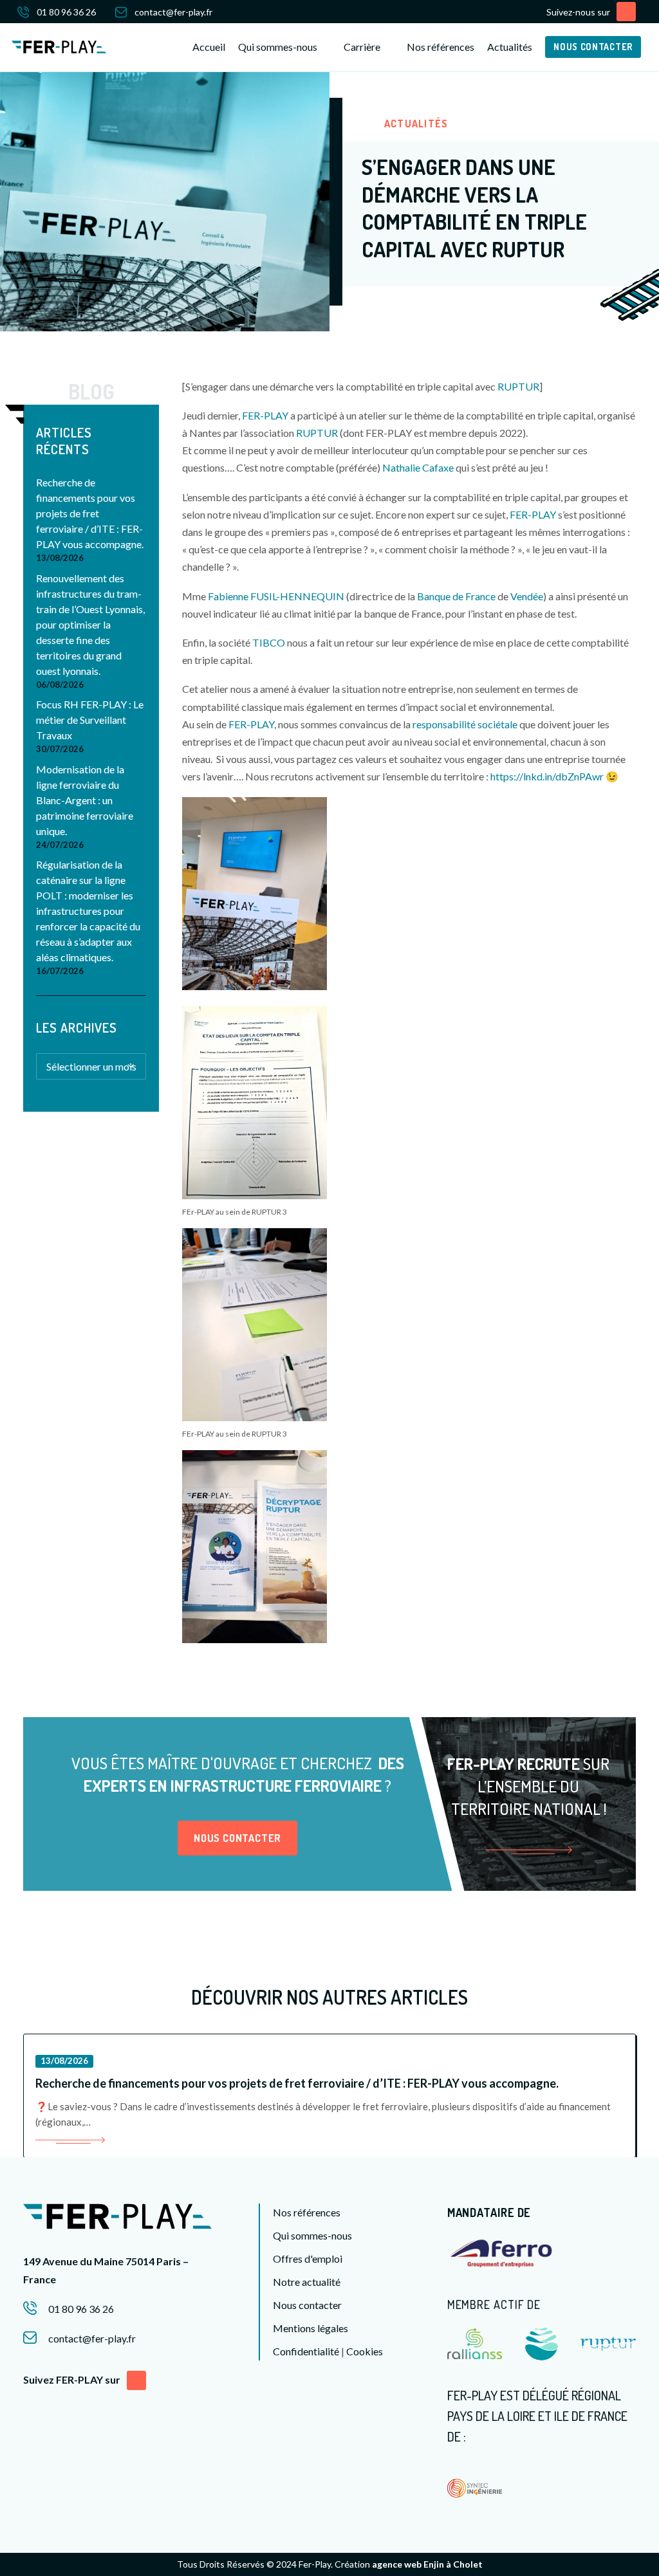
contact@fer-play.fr (173, 12)
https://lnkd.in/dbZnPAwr (547, 776)
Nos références (441, 47)
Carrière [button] (362, 47)
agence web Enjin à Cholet (427, 2564)
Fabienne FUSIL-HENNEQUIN (276, 596)
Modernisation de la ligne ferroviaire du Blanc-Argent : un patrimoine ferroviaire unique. (85, 800)
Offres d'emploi (308, 2259)
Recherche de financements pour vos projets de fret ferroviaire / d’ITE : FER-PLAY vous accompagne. (90, 513)
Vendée (527, 596)
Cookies (365, 2351)
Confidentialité (306, 2351)
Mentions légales (311, 2328)
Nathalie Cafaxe (418, 467)
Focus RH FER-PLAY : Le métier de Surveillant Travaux (90, 720)
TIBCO (269, 642)
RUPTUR (518, 386)
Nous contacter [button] (237, 1838)
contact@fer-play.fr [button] (92, 2338)
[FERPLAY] (59, 47)
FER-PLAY (265, 415)
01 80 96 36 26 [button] (81, 2309)
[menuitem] (66, 12)
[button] (626, 12)
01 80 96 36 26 (66, 12)
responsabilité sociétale (465, 724)
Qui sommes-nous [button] (278, 47)
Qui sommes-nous (312, 2235)
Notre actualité (307, 2282)
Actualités (510, 47)
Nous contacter (307, 2305)
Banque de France (456, 596)
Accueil (209, 47)
